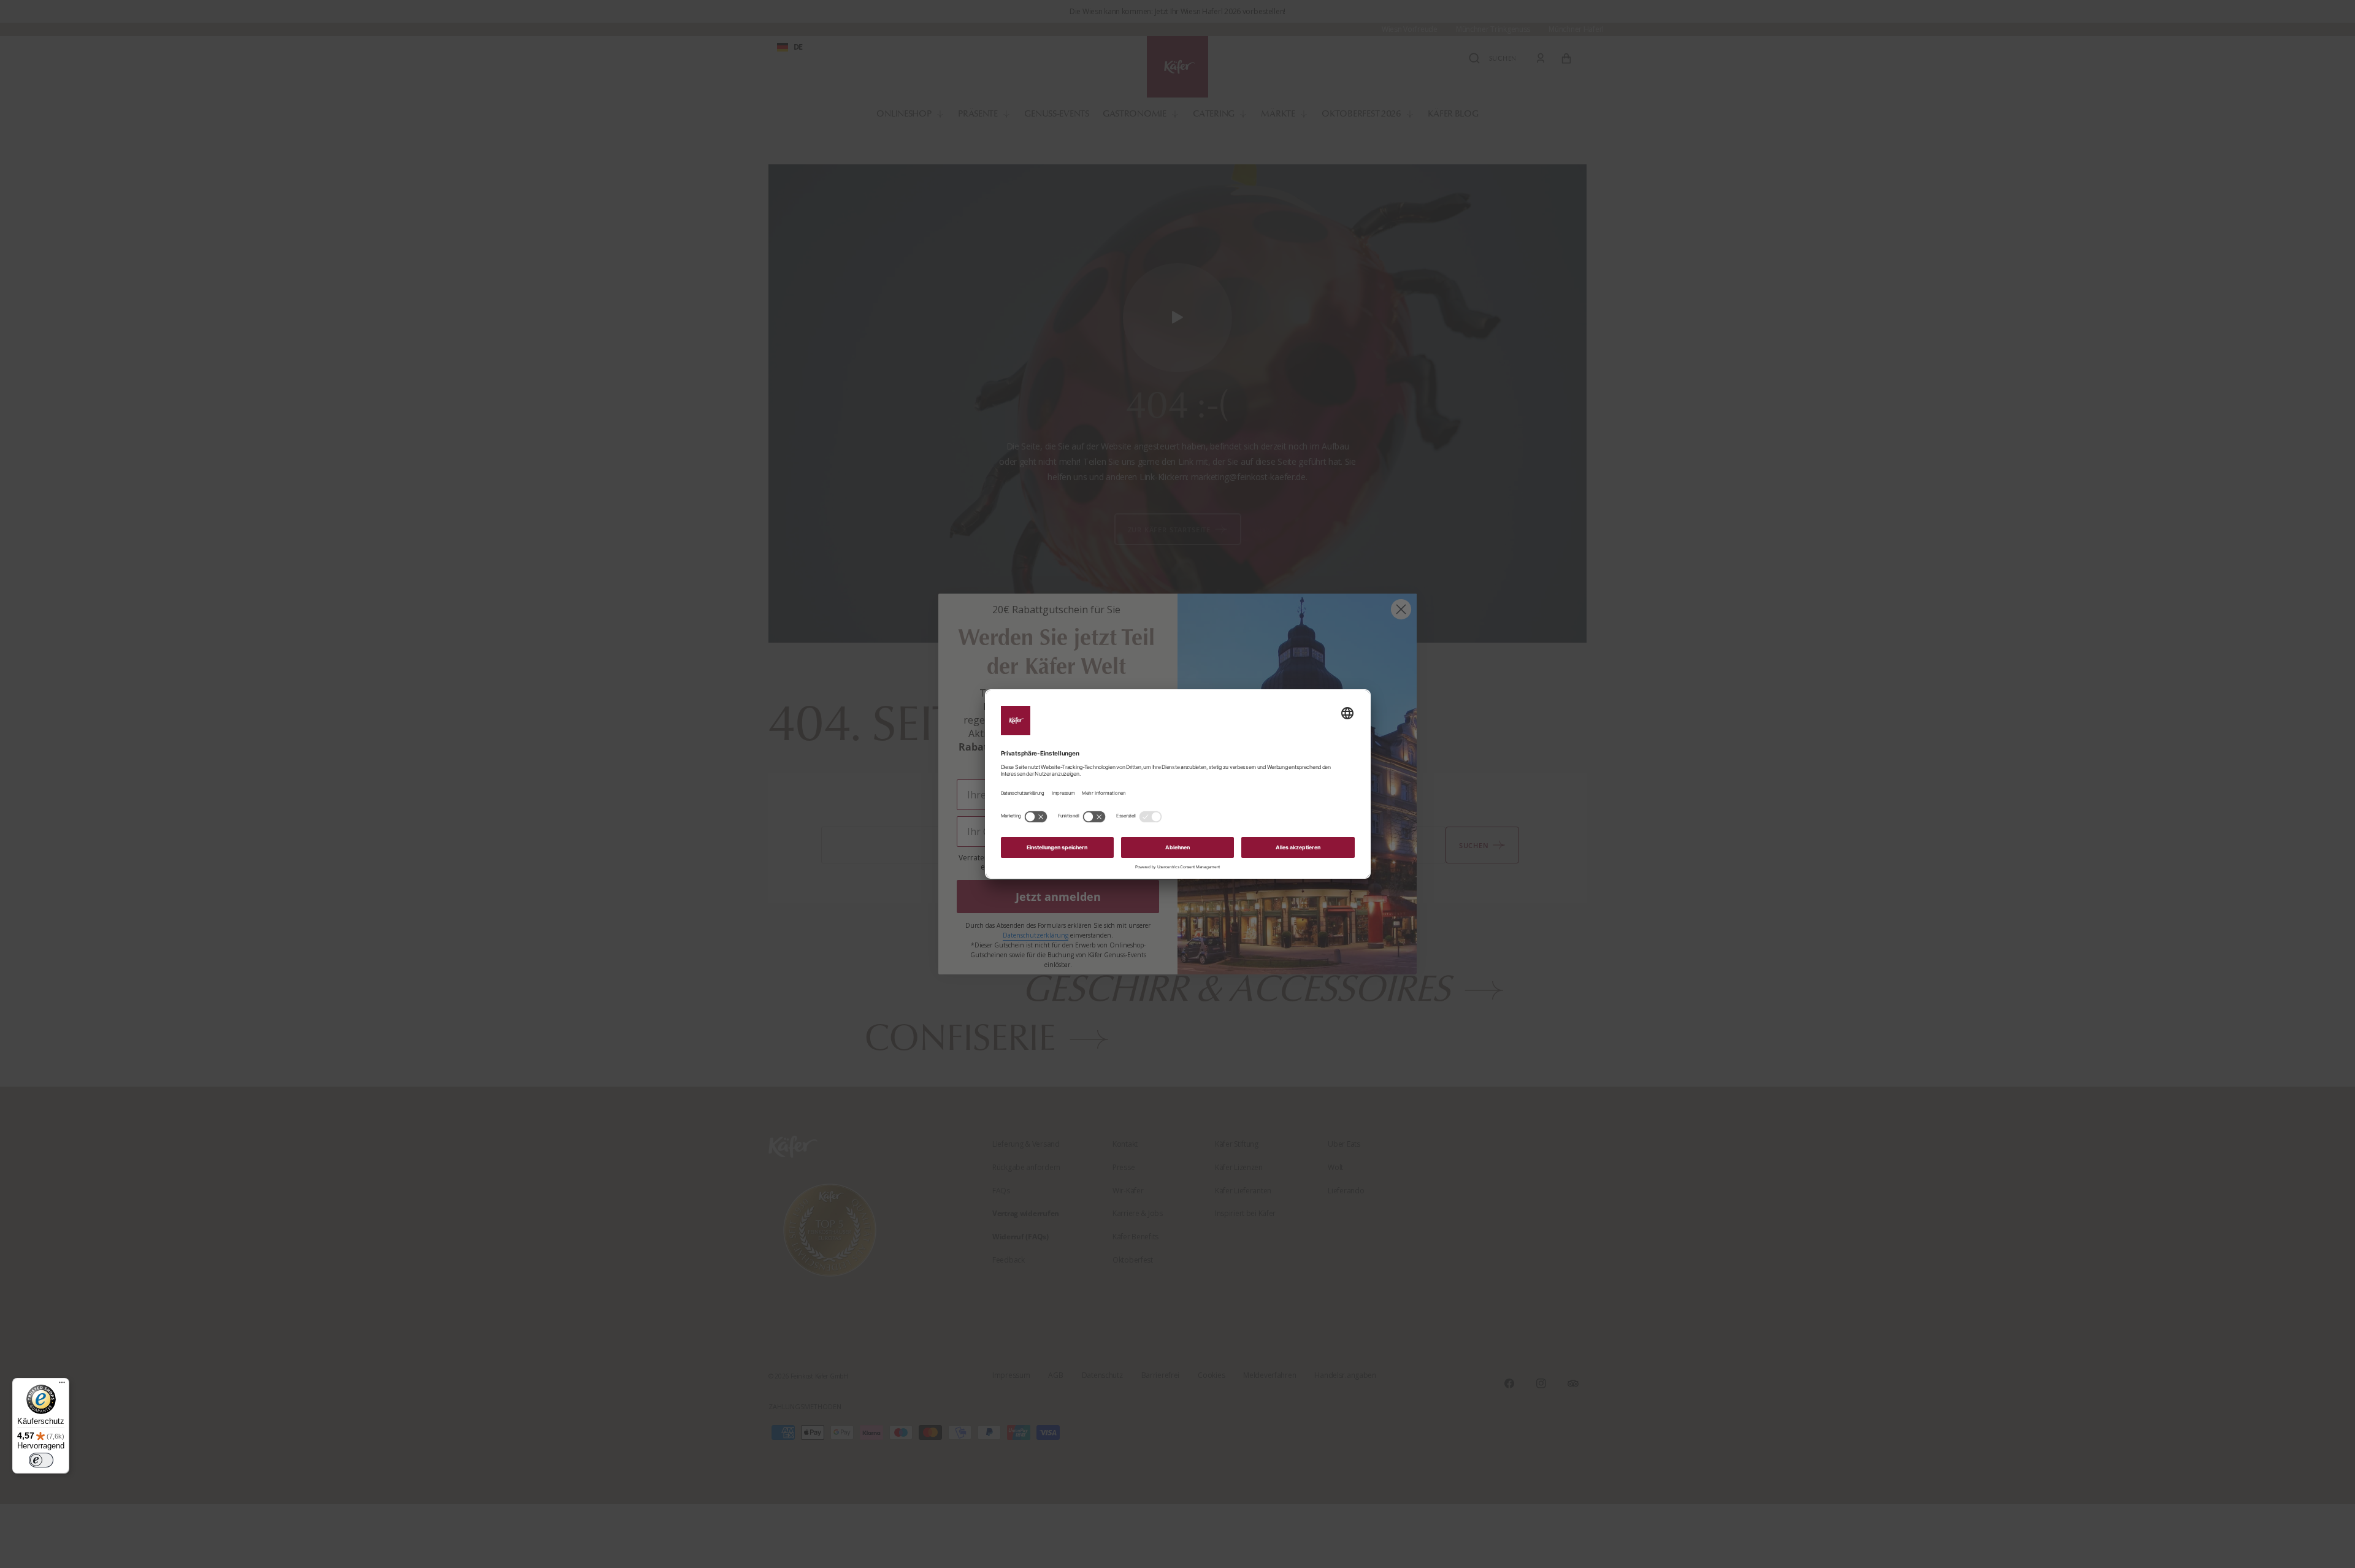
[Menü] (62, 1385)
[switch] (41, 1460)
